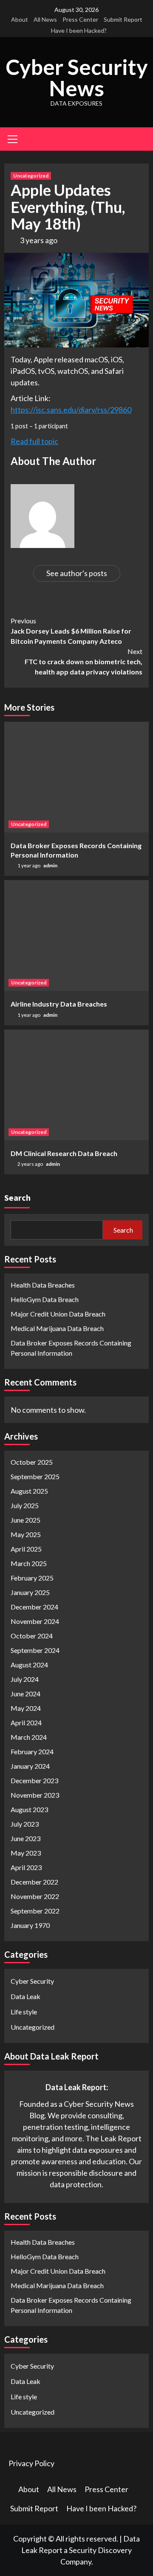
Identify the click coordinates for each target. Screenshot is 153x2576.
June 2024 (25, 1694)
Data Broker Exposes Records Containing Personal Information (71, 1348)
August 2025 (29, 1491)
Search (17, 1198)
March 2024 (29, 1737)
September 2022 (35, 1911)
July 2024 (25, 1679)
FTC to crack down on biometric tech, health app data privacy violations (84, 661)
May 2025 (26, 1534)
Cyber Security (32, 1981)
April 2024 (26, 1723)
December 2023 (34, 1780)
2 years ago (31, 1164)
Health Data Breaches (43, 1285)
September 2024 (35, 1650)
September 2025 (35, 1476)
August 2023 (29, 1809)
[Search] (139, 140)
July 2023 (25, 1824)
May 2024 (26, 1708)
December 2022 (34, 1882)
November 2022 (35, 1896)
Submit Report (123, 19)
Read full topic (34, 441)
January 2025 (30, 1592)
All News (45, 19)
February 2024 (32, 1751)
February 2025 (32, 1578)
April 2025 (26, 1549)
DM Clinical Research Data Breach (64, 1153)
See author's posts (77, 573)
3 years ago (39, 240)
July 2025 (25, 1505)
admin (50, 865)
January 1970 (30, 1925)
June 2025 (25, 1520)
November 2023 (35, 1795)
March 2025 (29, 1563)
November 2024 (35, 1621)
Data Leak (25, 1996)
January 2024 (30, 1766)
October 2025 (32, 1462)
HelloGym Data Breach (45, 1299)
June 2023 (25, 1838)
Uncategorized (31, 176)
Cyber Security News (77, 77)
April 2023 (26, 1867)
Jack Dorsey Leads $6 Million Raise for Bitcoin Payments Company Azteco (71, 631)
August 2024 (29, 1665)
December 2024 (34, 1607)
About (20, 19)
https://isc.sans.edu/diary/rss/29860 (71, 410)
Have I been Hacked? (79, 30)
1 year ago (29, 865)
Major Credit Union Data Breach (58, 1314)
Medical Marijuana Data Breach (57, 1328)
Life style (24, 2012)
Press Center (80, 19)
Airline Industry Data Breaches (59, 1004)
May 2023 (26, 1853)
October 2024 (32, 1636)
